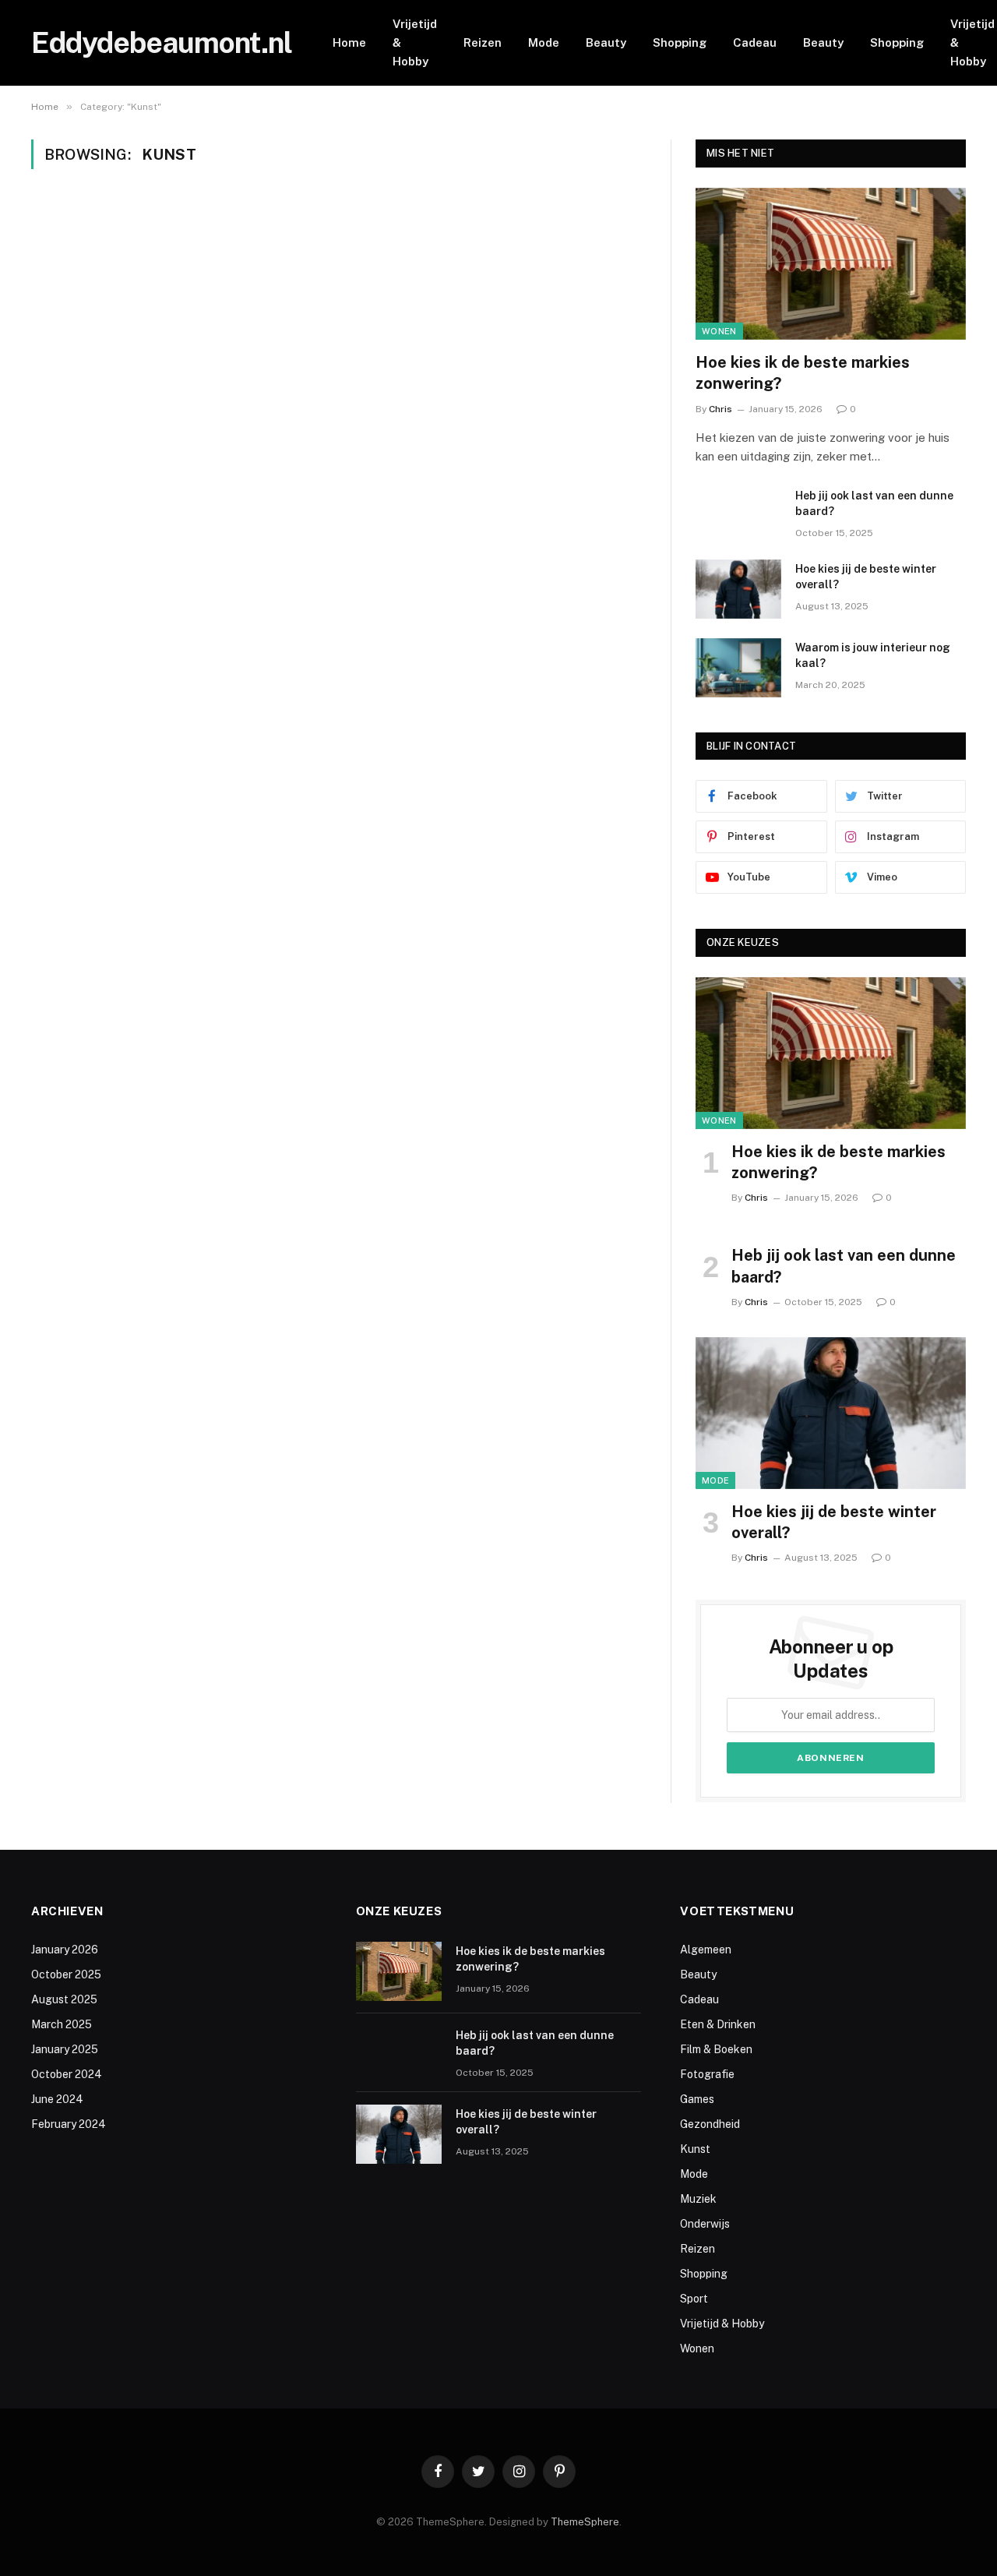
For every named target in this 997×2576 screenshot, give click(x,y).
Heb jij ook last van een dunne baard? (874, 503)
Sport (694, 2299)
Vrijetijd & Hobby (415, 42)
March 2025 (62, 2024)
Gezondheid (710, 2124)
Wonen (719, 331)
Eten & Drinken (718, 2024)
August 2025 (64, 1999)
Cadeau (755, 42)
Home (349, 42)
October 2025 (66, 1974)
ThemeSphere (585, 2522)
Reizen (483, 42)
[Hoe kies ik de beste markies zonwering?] (831, 264)
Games (697, 2099)
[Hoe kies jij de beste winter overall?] (738, 589)
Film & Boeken (716, 2049)
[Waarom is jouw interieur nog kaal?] (738, 668)
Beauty (606, 42)
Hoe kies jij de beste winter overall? (866, 577)
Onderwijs (705, 2224)
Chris (720, 409)
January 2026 (65, 1950)
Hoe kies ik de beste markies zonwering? (803, 373)
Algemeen (706, 1950)
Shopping (680, 42)
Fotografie (707, 2074)
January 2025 (65, 2049)
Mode (544, 42)
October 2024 (67, 2074)
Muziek (698, 2199)
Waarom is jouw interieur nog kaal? (873, 655)
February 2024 (69, 2124)
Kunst (695, 2149)
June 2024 (57, 2099)
